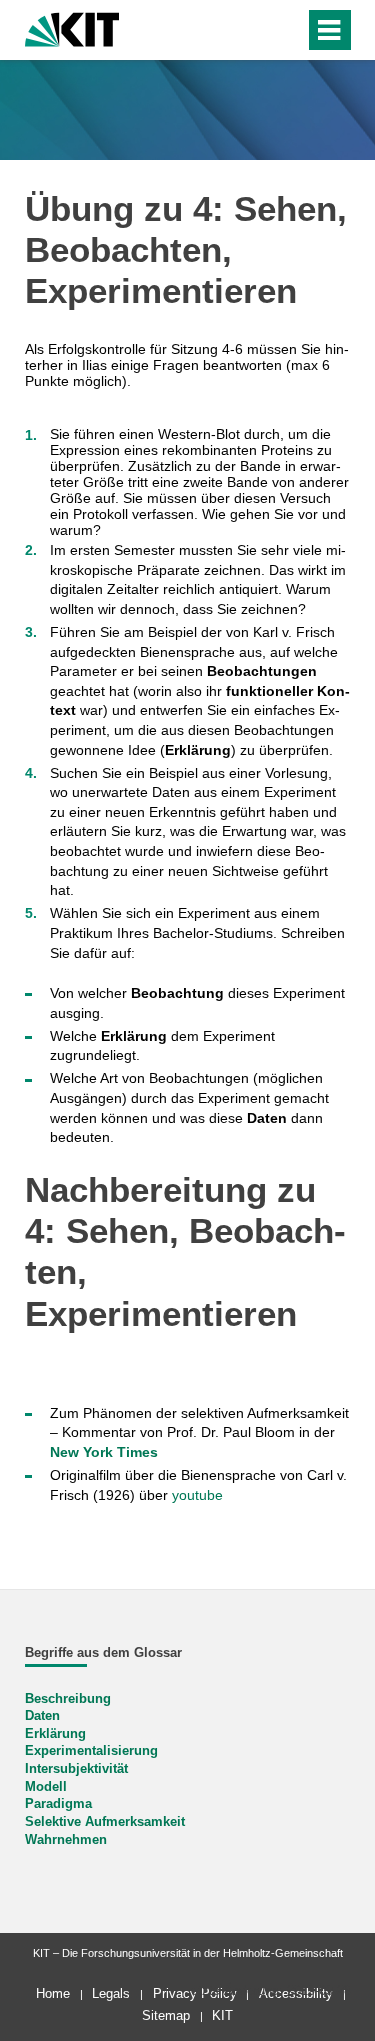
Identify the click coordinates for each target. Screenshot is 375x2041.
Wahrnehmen (66, 1840)
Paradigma (58, 1804)
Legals (111, 1993)
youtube (197, 1495)
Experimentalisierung (91, 1751)
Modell (46, 1787)
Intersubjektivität (76, 1769)
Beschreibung (68, 1699)
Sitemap (166, 2015)
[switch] (253, 30)
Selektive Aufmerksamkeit (105, 1822)
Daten (42, 1716)
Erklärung (55, 1734)
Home (53, 1993)
